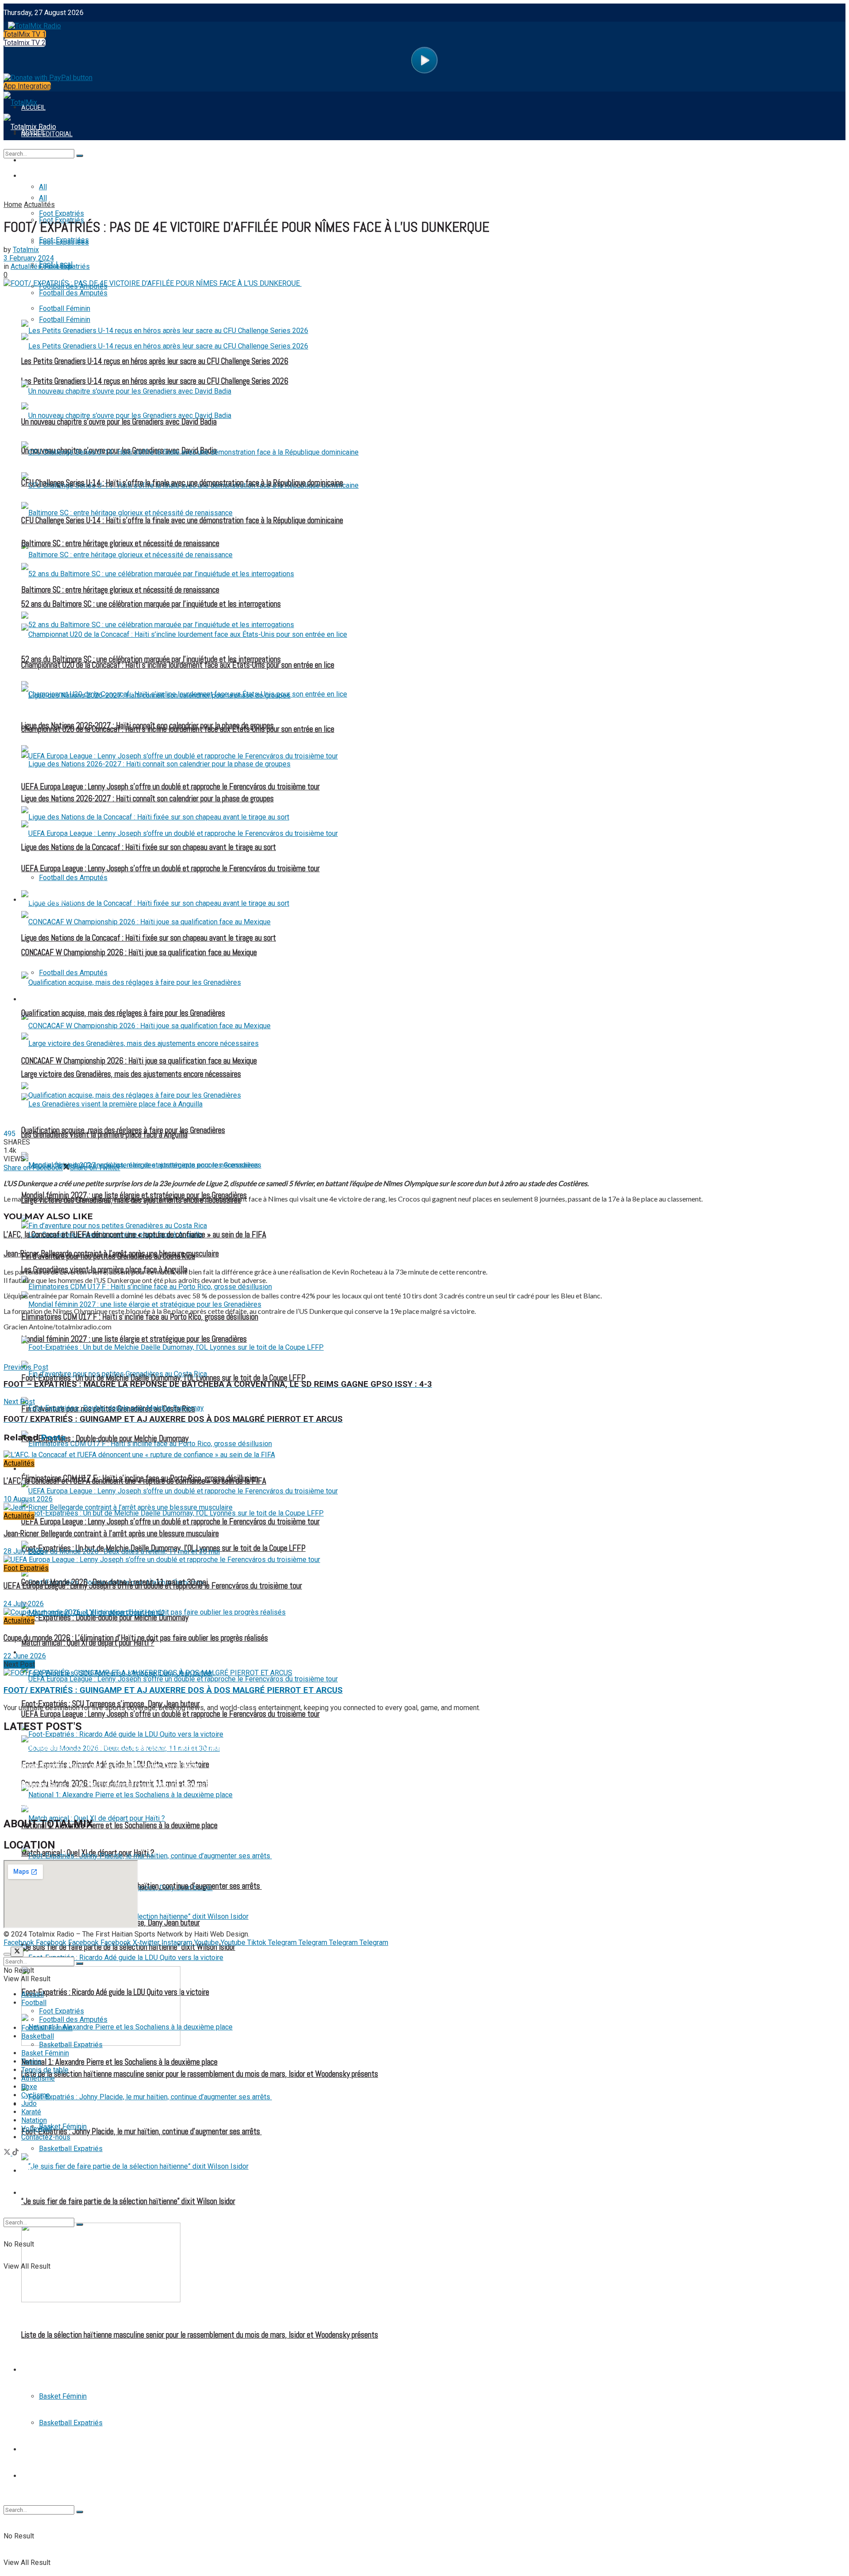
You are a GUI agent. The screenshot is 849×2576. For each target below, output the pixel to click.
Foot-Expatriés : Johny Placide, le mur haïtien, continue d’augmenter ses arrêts (141, 2132)
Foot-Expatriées (64, 242)
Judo (29, 2103)
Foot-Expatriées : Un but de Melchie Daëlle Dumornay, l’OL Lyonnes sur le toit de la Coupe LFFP (163, 1378)
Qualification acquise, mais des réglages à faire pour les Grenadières (123, 1013)
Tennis (32, 2450)
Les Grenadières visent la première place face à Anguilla (104, 1135)
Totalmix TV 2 (25, 43)
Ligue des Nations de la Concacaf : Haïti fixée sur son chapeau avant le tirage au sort (149, 938)
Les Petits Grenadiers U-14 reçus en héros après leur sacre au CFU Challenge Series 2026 (155, 361)
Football (36, 176)
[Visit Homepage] (32, 24)
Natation (34, 2120)
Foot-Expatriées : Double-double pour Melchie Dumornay (105, 1439)
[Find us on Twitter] (8, 2153)
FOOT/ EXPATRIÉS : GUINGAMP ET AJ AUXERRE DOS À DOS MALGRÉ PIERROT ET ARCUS (173, 1690)
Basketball (40, 2370)
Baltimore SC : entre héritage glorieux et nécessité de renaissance (120, 590)
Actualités (39, 205)
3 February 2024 (29, 258)
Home (13, 205)
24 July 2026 (24, 1604)
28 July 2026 (24, 1551)
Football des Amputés (73, 878)
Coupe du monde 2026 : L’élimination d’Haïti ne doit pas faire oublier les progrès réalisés (136, 1638)
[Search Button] (80, 2512)
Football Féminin (48, 999)
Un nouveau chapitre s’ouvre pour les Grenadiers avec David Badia (119, 422)
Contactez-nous (46, 2137)
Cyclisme (36, 2095)
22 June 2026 (25, 1656)
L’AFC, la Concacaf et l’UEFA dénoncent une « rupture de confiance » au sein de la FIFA (135, 1235)
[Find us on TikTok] (15, 2153)
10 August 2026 (28, 1499)
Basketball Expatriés (71, 2423)
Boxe (29, 2087)
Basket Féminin (63, 2396)
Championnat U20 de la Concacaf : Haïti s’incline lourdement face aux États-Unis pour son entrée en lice (178, 665)
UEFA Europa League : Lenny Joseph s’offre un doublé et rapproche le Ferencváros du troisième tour (170, 869)
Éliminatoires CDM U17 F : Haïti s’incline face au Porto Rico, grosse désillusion (140, 1317)
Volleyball (36, 2129)
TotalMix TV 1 (25, 34)
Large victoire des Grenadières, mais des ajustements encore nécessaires (131, 1074)
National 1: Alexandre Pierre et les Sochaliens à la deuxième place (119, 2062)
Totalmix (26, 250)
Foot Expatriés (46, 1469)
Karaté (31, 2112)
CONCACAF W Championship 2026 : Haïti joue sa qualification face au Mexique (139, 1061)
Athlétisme (38, 2078)
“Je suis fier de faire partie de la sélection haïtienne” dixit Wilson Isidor (128, 2201)
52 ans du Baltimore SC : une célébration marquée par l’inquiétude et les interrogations (151, 604)
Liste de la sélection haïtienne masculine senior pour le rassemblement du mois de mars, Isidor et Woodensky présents (200, 2335)
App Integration (27, 86)
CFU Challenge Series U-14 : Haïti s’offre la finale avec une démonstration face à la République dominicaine (182, 483)
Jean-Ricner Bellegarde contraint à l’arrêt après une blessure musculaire (111, 1254)
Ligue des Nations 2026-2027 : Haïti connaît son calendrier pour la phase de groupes (147, 799)
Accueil (33, 1994)
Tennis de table (46, 2476)
